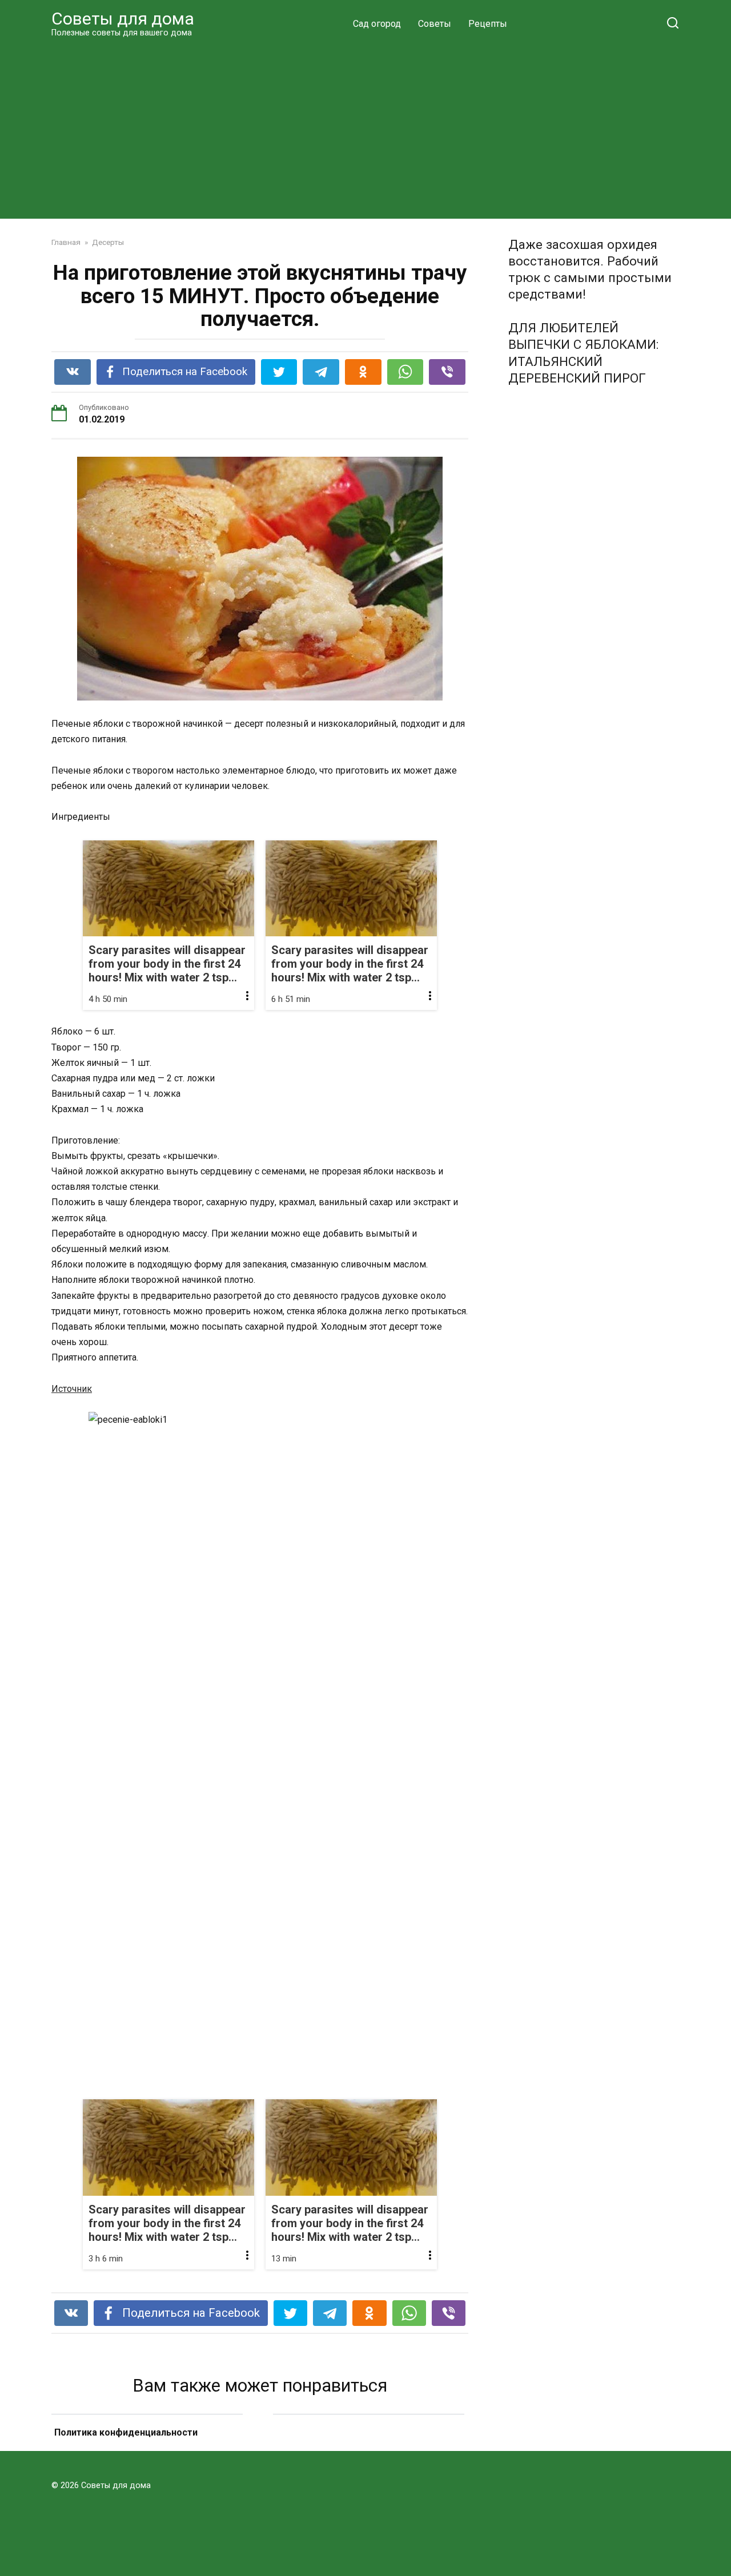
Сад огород (377, 24)
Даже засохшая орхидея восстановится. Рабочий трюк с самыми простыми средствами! (590, 269)
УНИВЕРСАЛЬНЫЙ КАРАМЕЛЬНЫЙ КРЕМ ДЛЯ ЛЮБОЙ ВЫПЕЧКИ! (369, 2447)
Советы (435, 24)
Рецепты (488, 24)
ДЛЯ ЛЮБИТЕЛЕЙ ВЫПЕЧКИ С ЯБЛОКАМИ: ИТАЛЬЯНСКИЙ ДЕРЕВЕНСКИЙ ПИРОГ (583, 353)
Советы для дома (123, 19)
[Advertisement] (365, 128)
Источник (72, 1389)
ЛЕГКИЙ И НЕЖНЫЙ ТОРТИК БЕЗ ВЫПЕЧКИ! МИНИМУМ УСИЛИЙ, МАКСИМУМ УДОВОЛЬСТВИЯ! (147, 2447)
